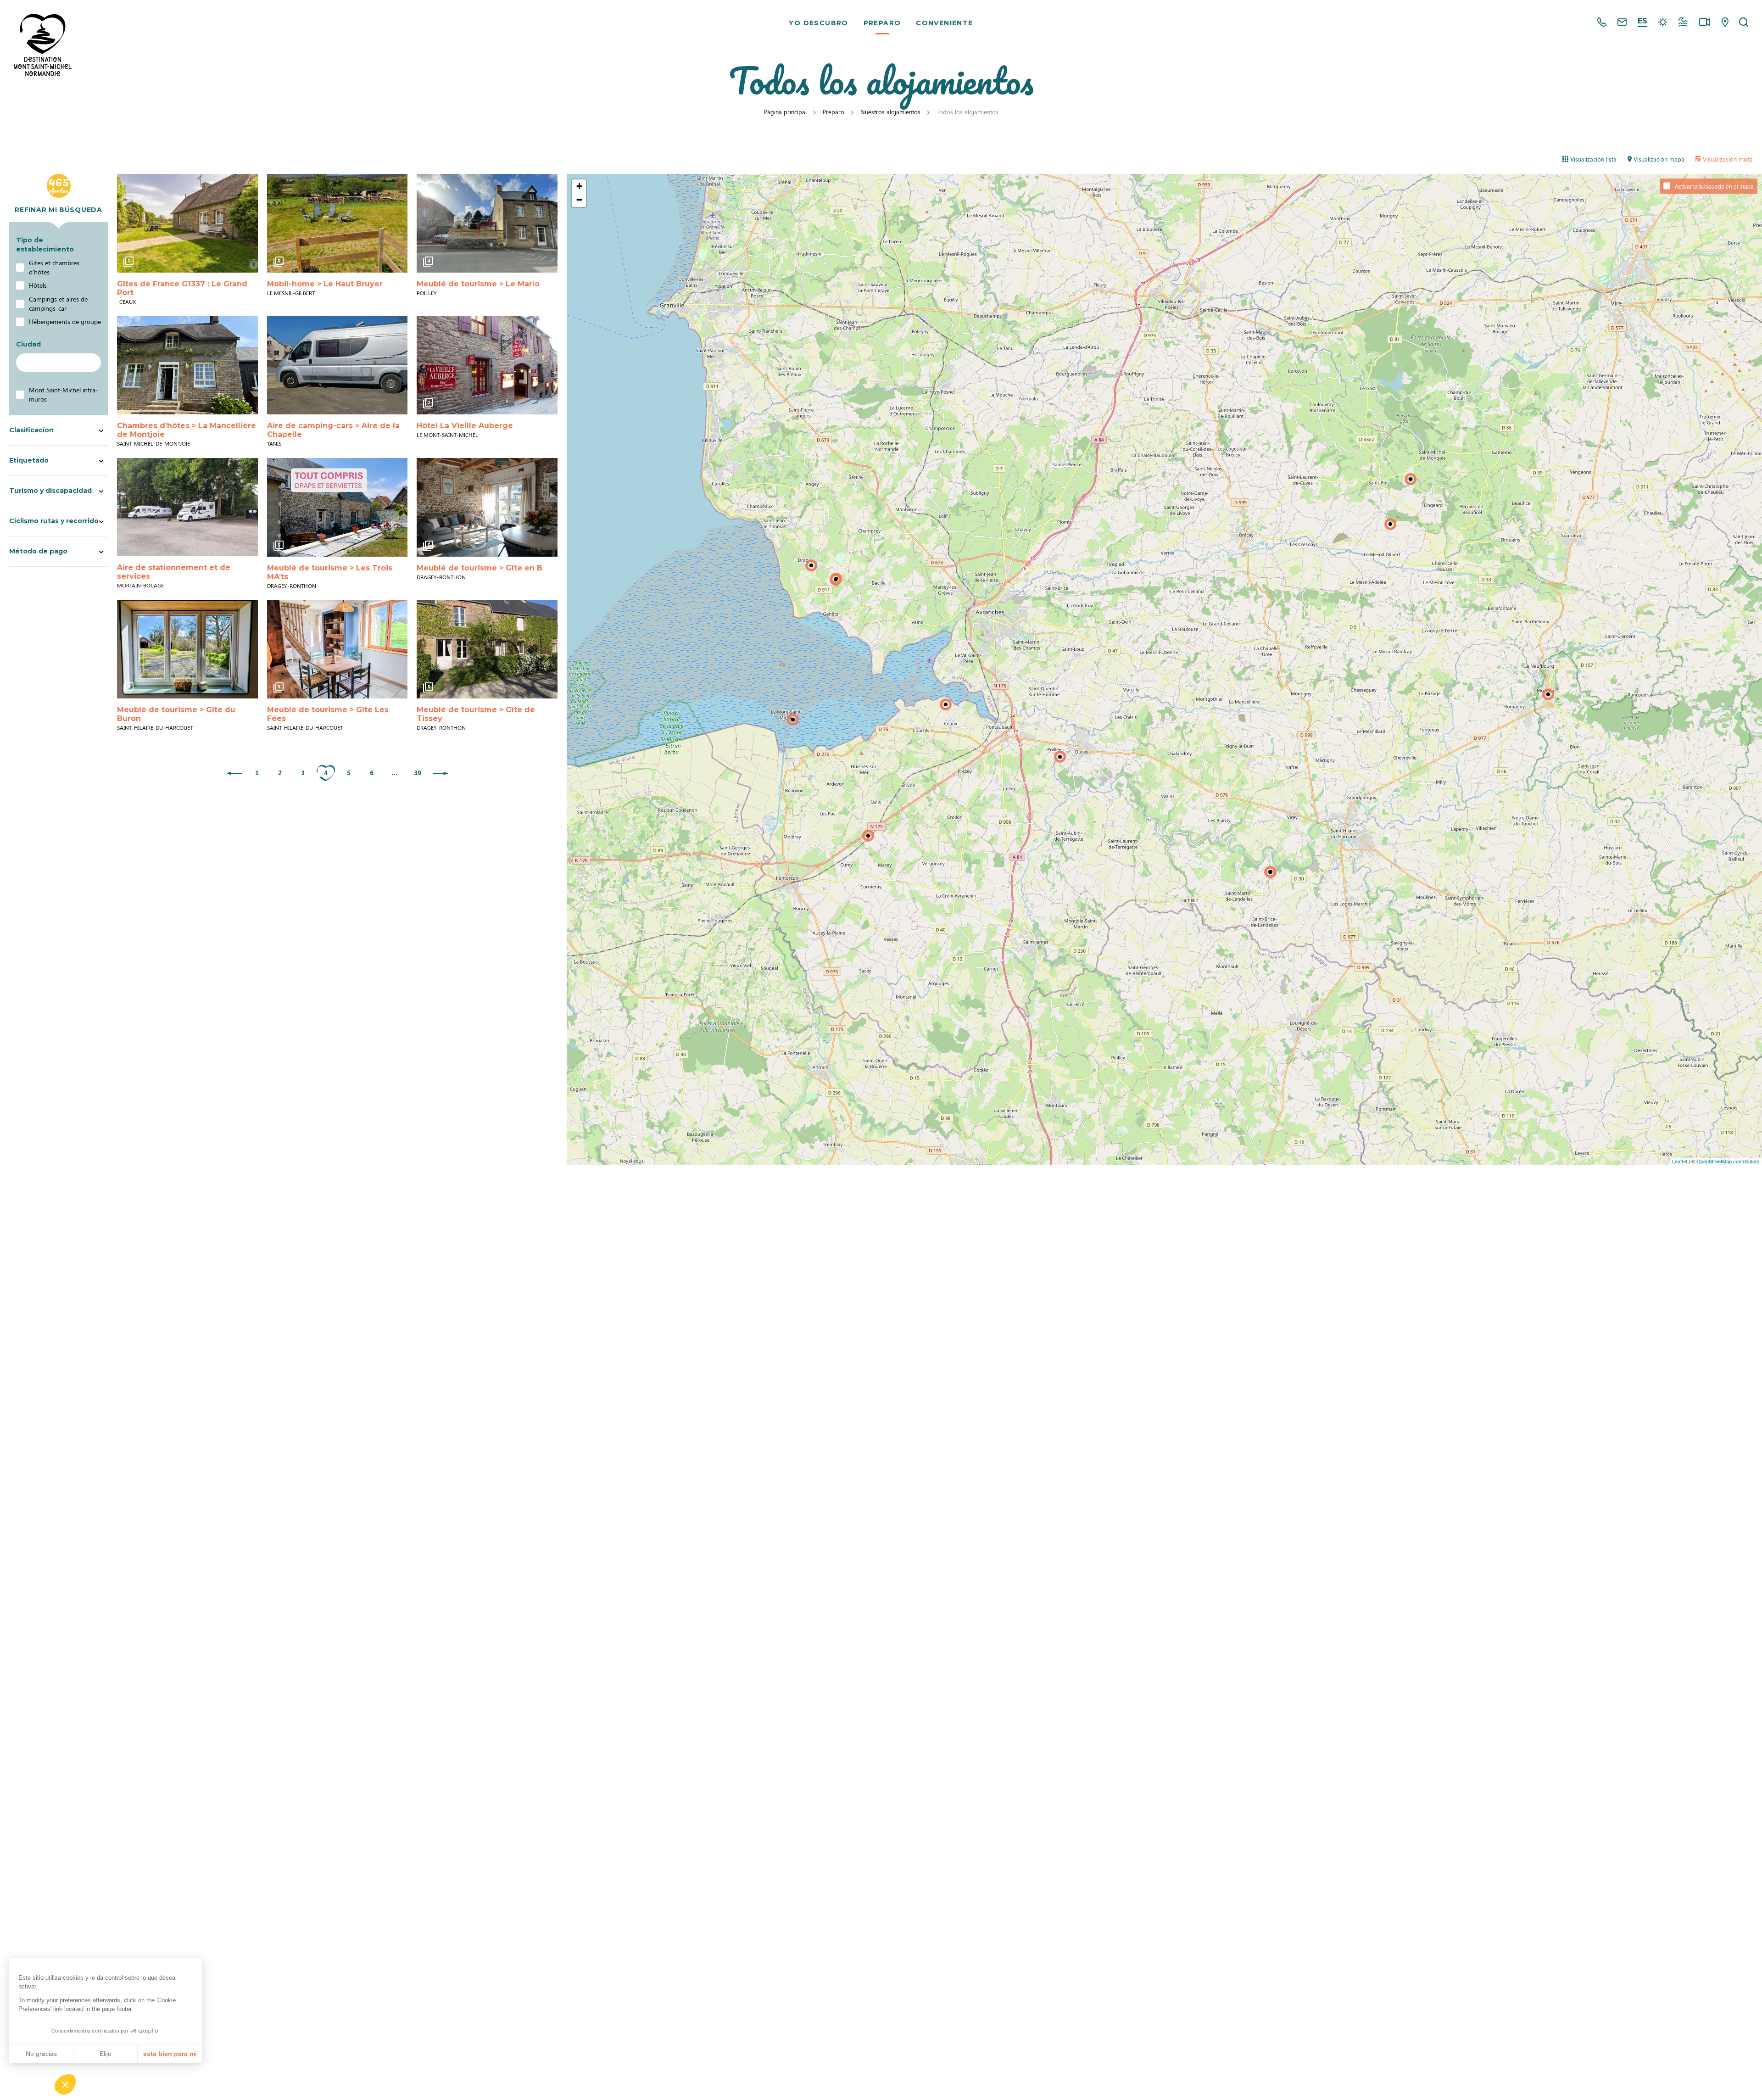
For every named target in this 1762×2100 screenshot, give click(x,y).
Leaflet (1680, 1161)
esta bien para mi (170, 2054)
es (1642, 21)
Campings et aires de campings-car (58, 304)
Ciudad (28, 344)
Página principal (785, 112)
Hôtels (38, 285)
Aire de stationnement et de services (174, 572)
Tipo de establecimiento (45, 245)
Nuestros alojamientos (890, 112)
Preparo (882, 23)
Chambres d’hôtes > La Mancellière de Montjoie (187, 430)
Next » (440, 774)
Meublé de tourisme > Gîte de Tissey (476, 714)
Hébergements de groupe (65, 321)
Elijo (106, 2054)
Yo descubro (818, 23)
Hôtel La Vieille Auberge (465, 426)
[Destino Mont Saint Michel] (43, 45)
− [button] (579, 200)
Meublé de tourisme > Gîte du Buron (176, 714)
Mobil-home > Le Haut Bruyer (325, 284)
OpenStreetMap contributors (1728, 1161)
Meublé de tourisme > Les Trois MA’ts (330, 572)
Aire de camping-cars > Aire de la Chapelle (333, 430)
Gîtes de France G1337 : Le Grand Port (182, 288)
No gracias (41, 2054)
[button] (65, 2084)
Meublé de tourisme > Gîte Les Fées (328, 714)
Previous (127, 223)
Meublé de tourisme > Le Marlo (478, 284)
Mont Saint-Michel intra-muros (64, 394)
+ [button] (579, 186)
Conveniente (944, 23)
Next (248, 223)
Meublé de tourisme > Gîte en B (480, 568)
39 (418, 773)
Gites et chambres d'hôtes (54, 267)
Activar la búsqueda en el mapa (1714, 186)
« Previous (234, 774)
